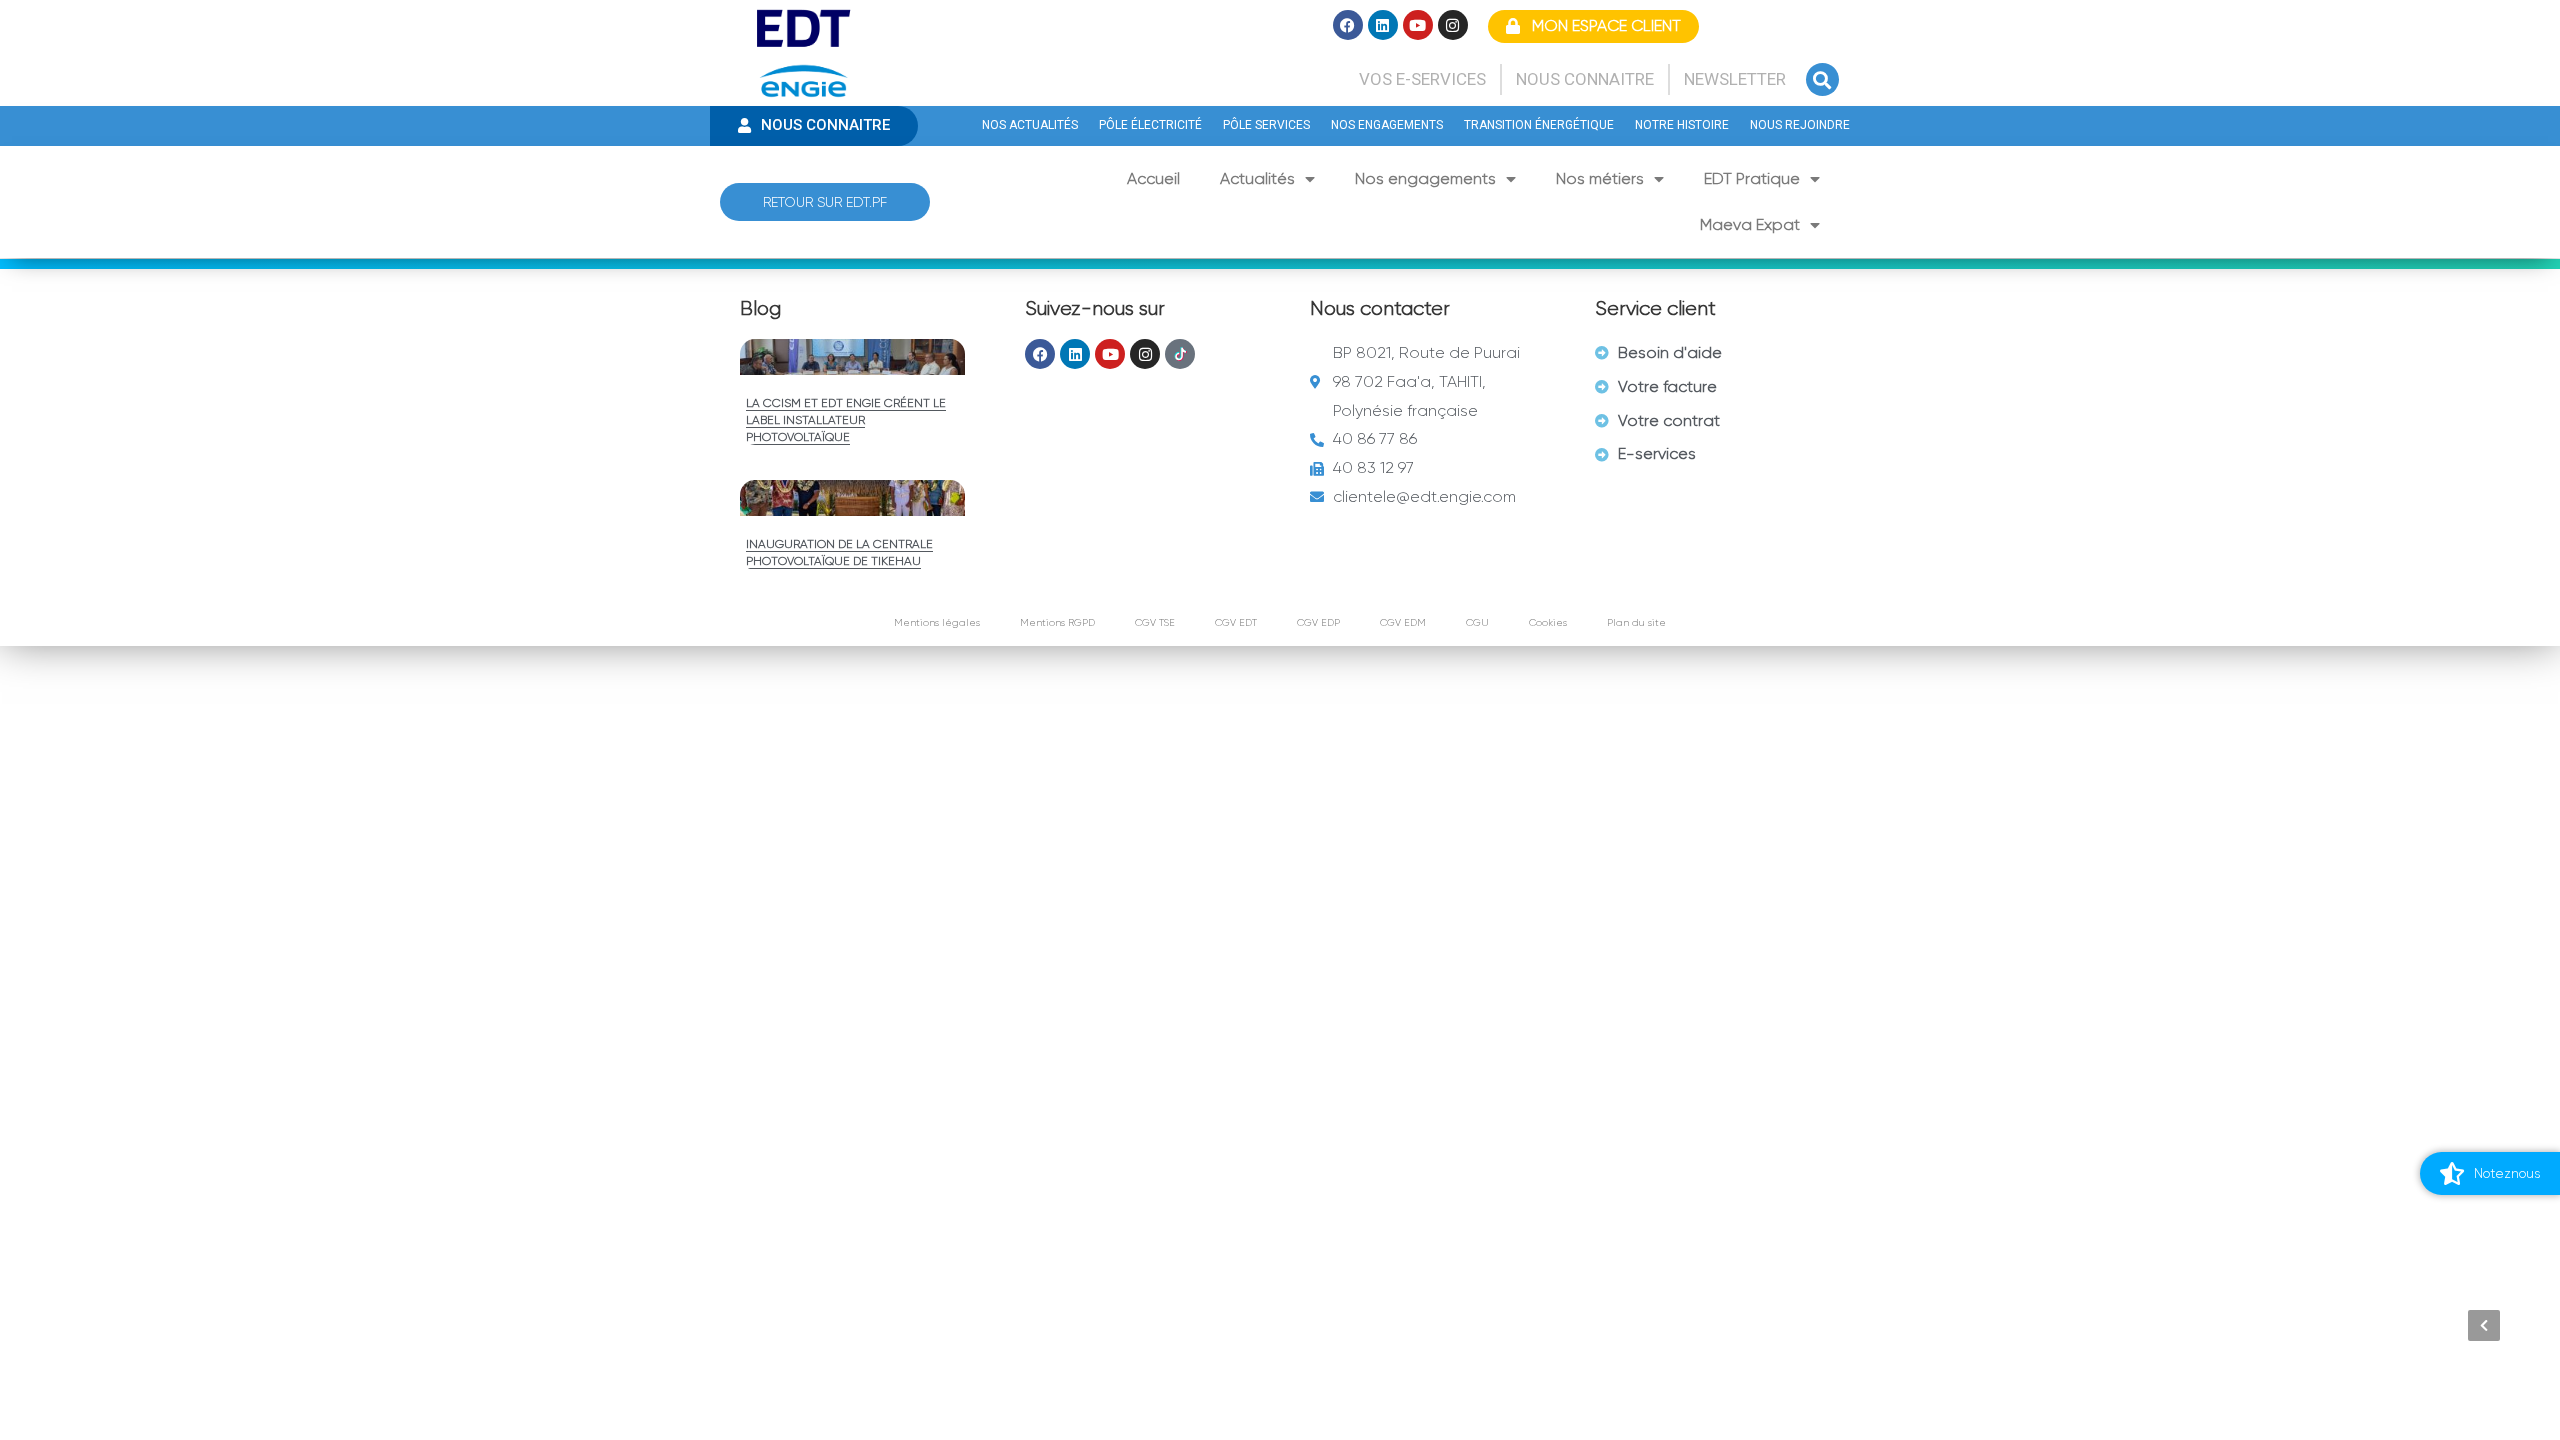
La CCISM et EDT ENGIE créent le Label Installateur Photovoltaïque (846, 420)
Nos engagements (1425, 178)
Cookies (1548, 622)
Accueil (1153, 178)
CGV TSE (1155, 622)
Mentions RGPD (1057, 622)
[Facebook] (1348, 25)
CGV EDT (1236, 622)
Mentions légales (937, 622)
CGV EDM (1403, 622)
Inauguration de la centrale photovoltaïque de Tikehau (839, 552)
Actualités (1257, 178)
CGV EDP (1318, 622)
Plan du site (1636, 622)
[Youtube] (1418, 25)
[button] (1822, 79)
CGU (1477, 622)
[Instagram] (1453, 25)
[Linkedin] (1383, 25)
